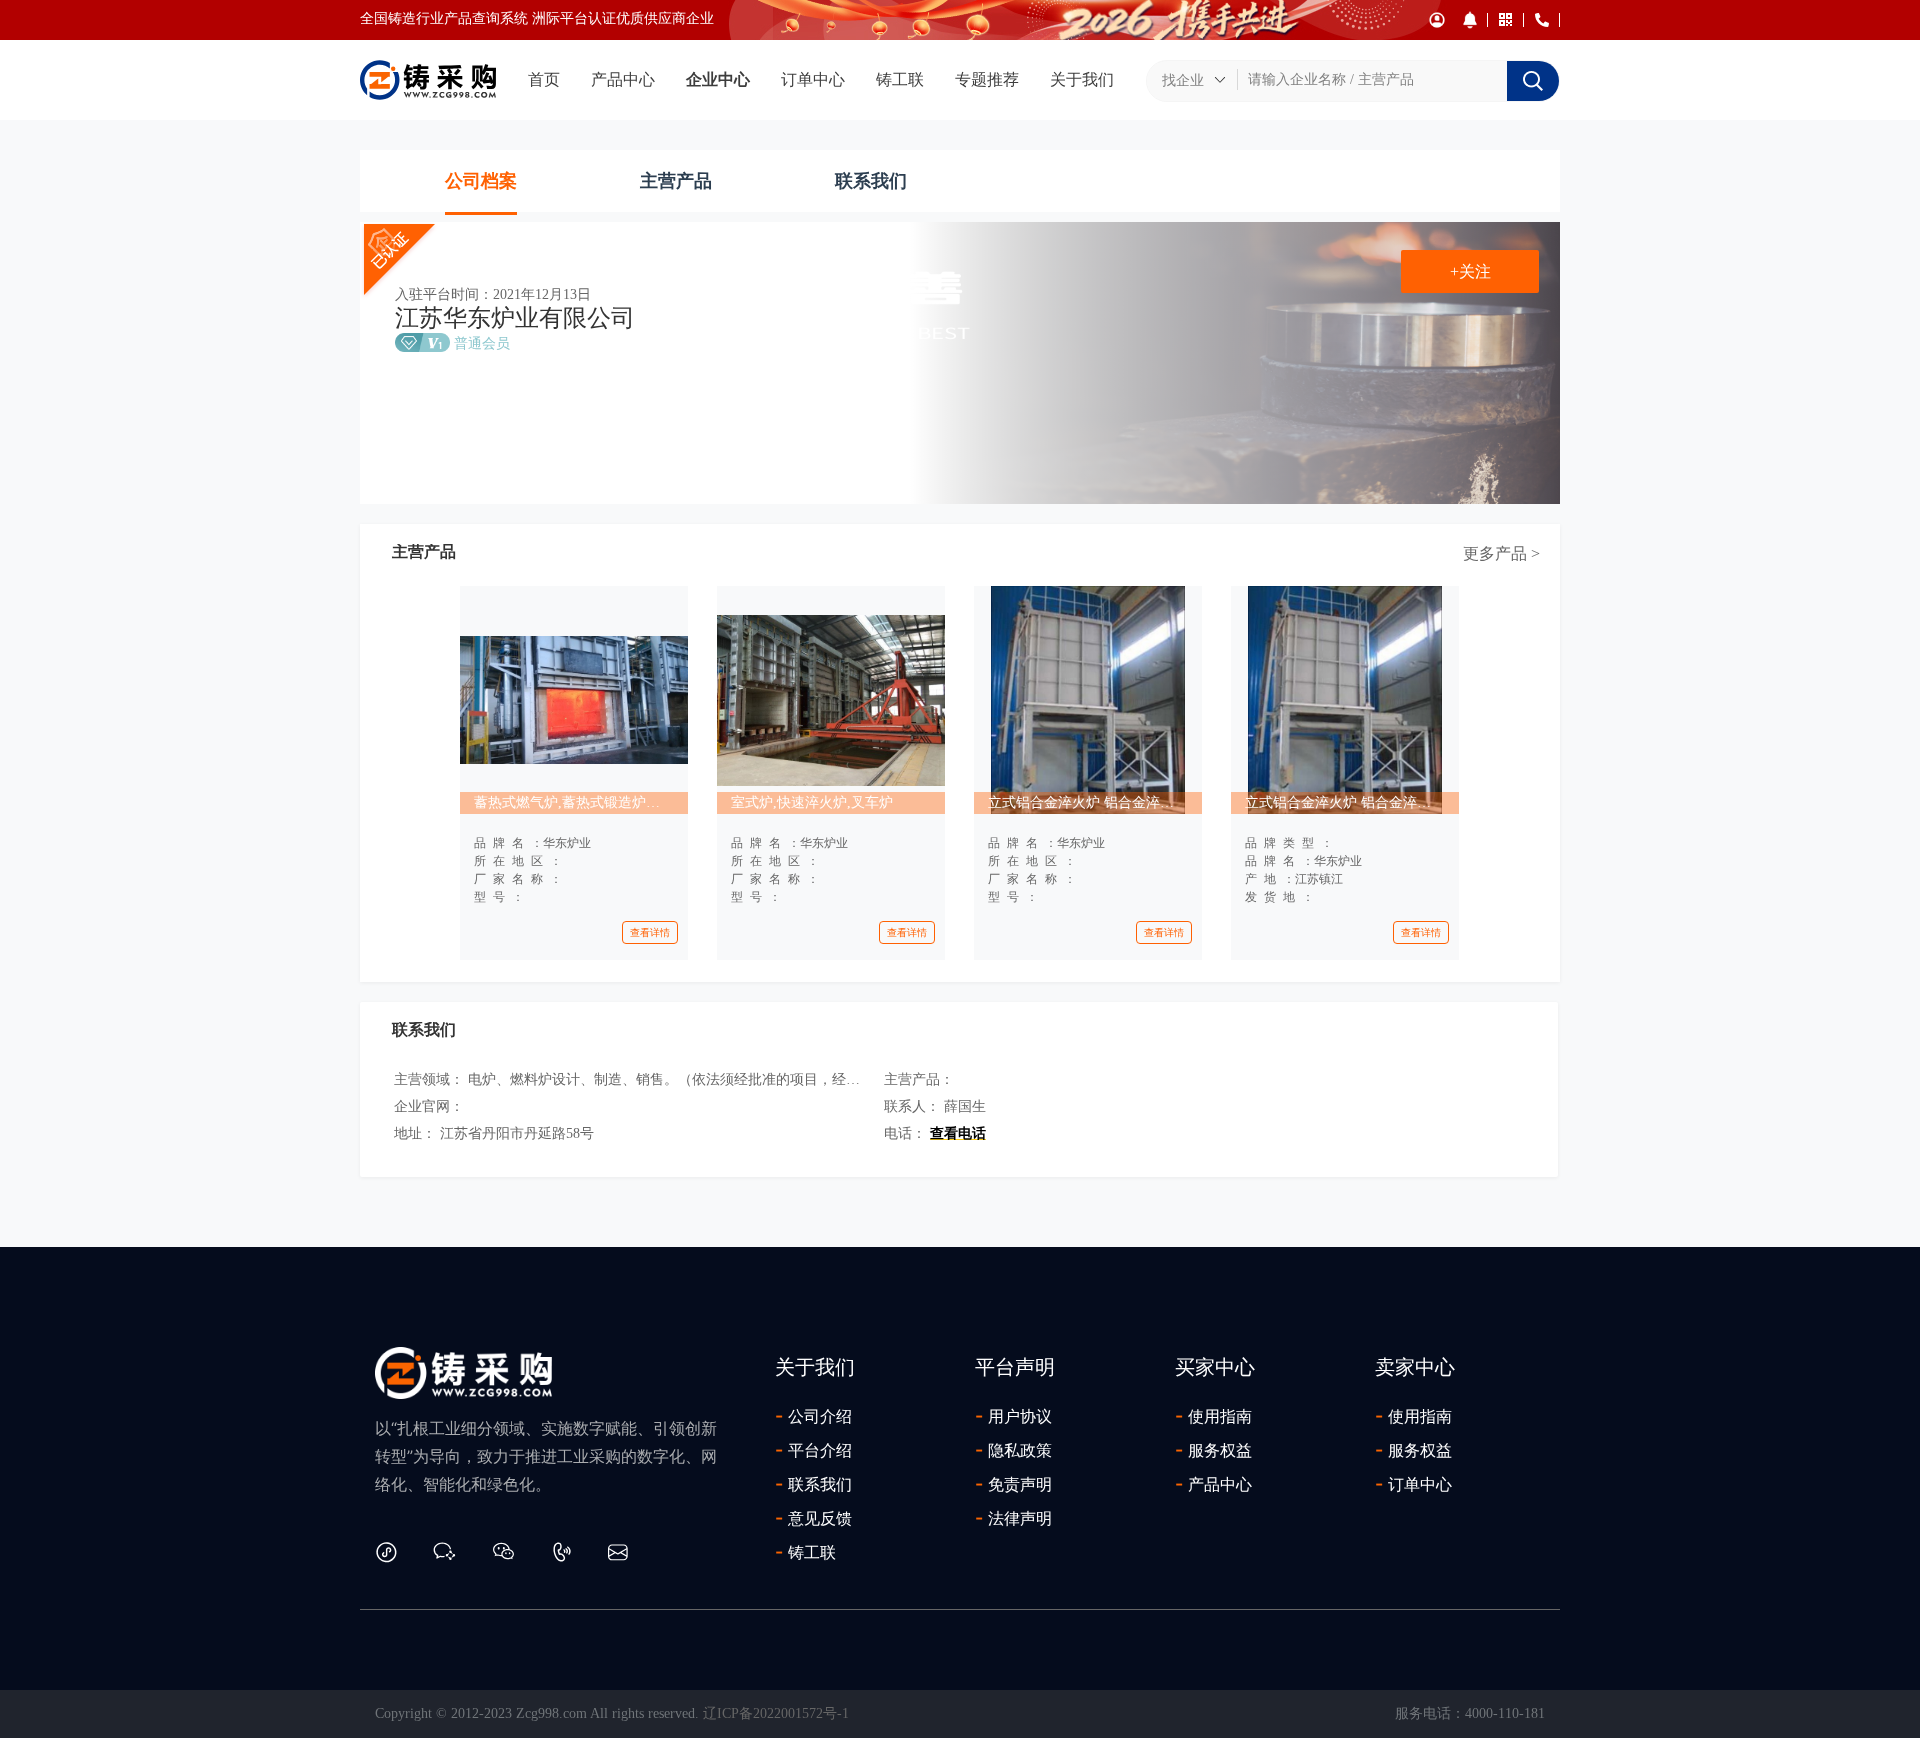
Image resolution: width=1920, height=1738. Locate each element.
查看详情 (650, 932)
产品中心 (623, 79)
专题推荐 (987, 79)
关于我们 (1082, 79)
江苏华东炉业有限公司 (515, 318)
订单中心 (813, 79)
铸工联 (900, 79)
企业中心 (718, 79)
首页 (544, 79)
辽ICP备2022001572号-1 (776, 1713)
